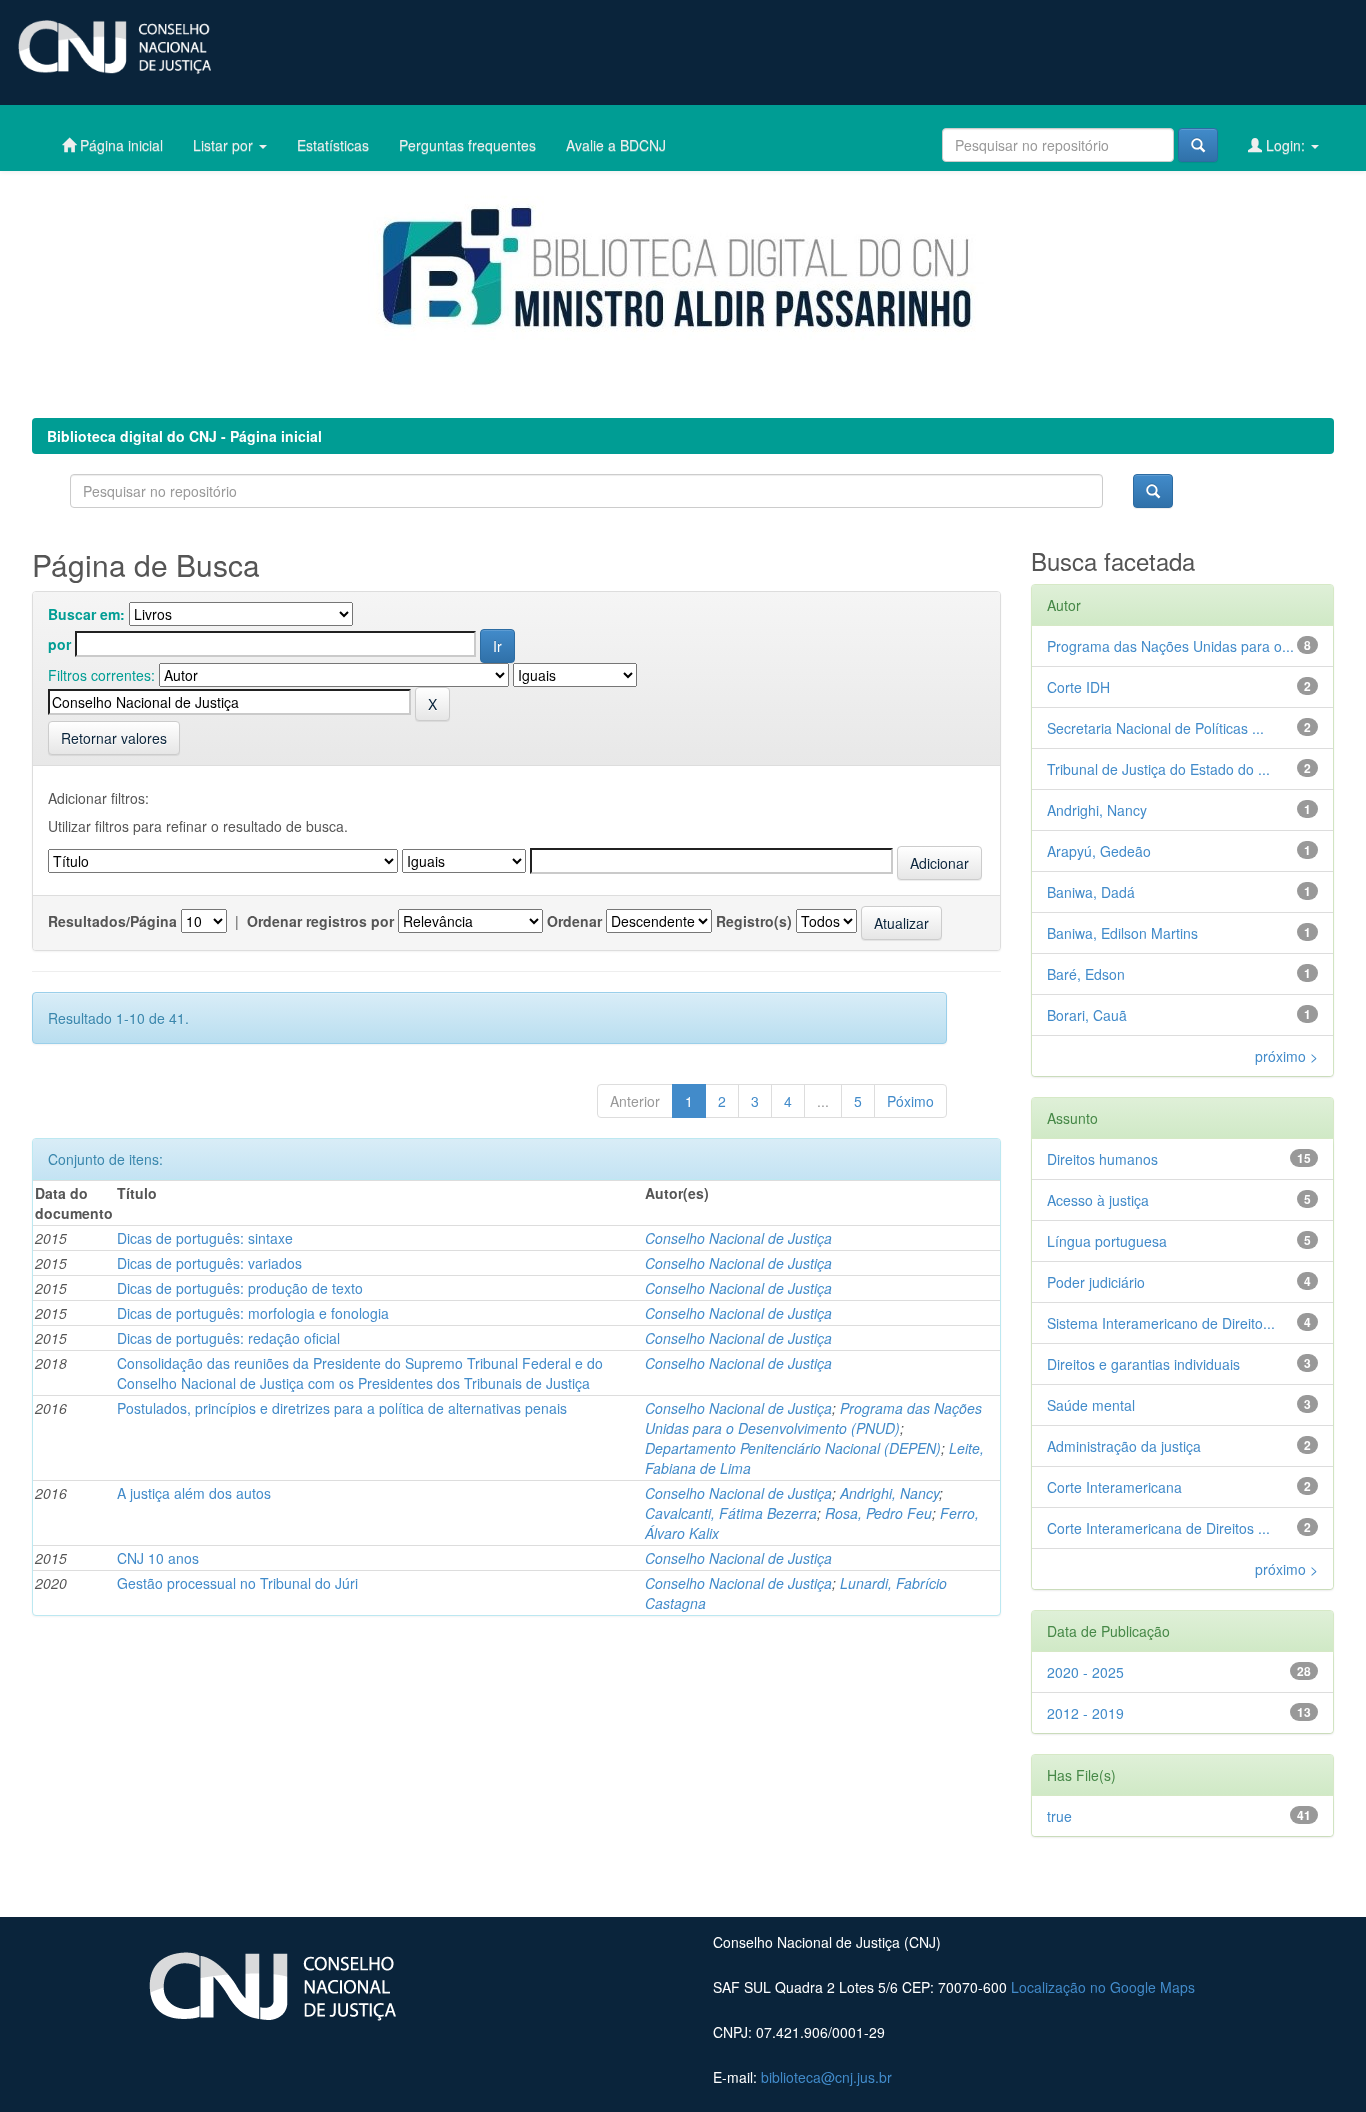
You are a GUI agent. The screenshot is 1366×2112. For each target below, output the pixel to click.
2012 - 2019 (1085, 1713)
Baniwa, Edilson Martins (1122, 933)
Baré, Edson (1086, 974)
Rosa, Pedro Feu (878, 1513)
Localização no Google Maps (1103, 1987)
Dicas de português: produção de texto (240, 1288)
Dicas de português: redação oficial (228, 1338)
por (59, 644)
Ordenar (574, 921)
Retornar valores (114, 738)
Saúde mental (1091, 1405)
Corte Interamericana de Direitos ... (1158, 1528)
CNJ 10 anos (158, 1558)
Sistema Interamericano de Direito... (1161, 1323)
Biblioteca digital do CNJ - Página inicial (184, 436)
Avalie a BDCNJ (616, 145)
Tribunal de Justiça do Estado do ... (1158, 769)
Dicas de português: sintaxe (205, 1238)
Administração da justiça (1124, 1446)
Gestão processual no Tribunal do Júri (237, 1583)
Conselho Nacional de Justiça (738, 1238)
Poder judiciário (1096, 1282)
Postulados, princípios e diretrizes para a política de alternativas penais (342, 1408)
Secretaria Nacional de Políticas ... (1155, 728)
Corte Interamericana (1114, 1487)
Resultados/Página (112, 921)
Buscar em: (86, 614)
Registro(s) (754, 921)
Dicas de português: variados (209, 1263)
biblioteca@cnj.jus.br (826, 2077)
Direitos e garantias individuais (1143, 1364)
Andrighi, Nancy (889, 1493)
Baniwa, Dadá (1091, 892)
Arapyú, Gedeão (1099, 851)
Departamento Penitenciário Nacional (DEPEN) (793, 1448)
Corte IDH (1078, 687)
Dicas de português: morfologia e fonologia (253, 1313)
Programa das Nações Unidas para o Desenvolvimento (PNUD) (813, 1418)
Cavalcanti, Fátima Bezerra (731, 1513)
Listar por (225, 145)
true (1059, 1816)
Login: (1285, 145)
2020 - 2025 (1085, 1672)
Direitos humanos (1102, 1159)
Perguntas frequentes (467, 145)
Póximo (910, 1101)
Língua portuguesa (1107, 1241)
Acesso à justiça (1098, 1200)
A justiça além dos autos (194, 1493)
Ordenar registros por (320, 921)
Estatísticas (333, 145)
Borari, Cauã (1087, 1015)
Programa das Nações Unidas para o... (1170, 646)
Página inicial (119, 145)
